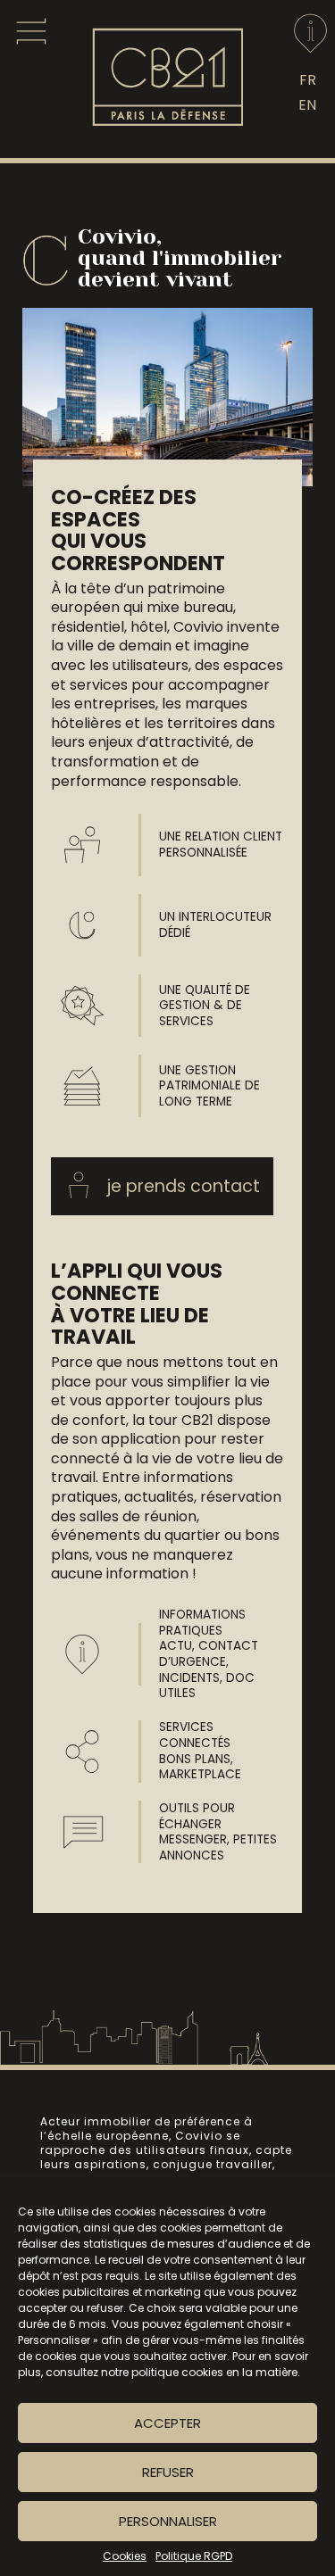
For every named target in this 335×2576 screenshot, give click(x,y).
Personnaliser (168, 2521)
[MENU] (31, 31)
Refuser (168, 2472)
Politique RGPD (194, 2556)
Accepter (167, 2423)
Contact (310, 33)
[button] (162, 1186)
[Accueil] (168, 123)
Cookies (125, 2556)
